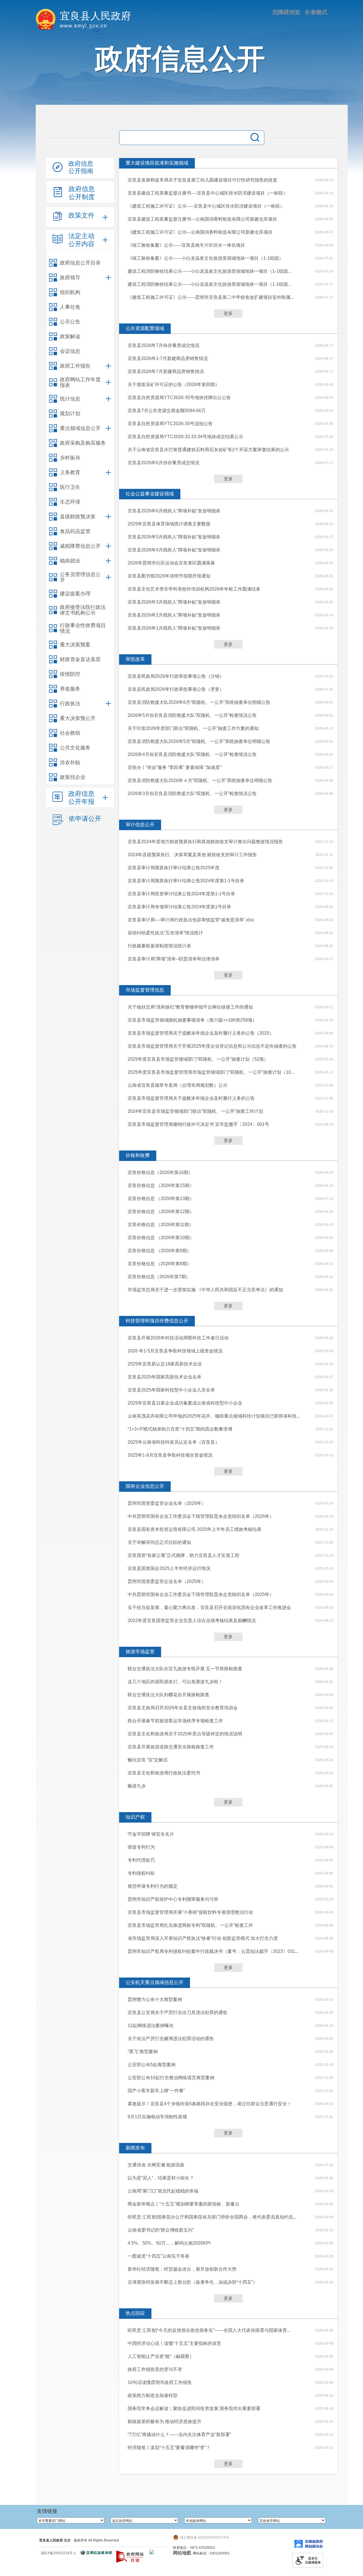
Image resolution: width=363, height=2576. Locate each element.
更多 (228, 313)
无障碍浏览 (286, 12)
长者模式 (316, 12)
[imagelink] (152, 2552)
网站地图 (182, 2553)
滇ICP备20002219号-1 (58, 2553)
